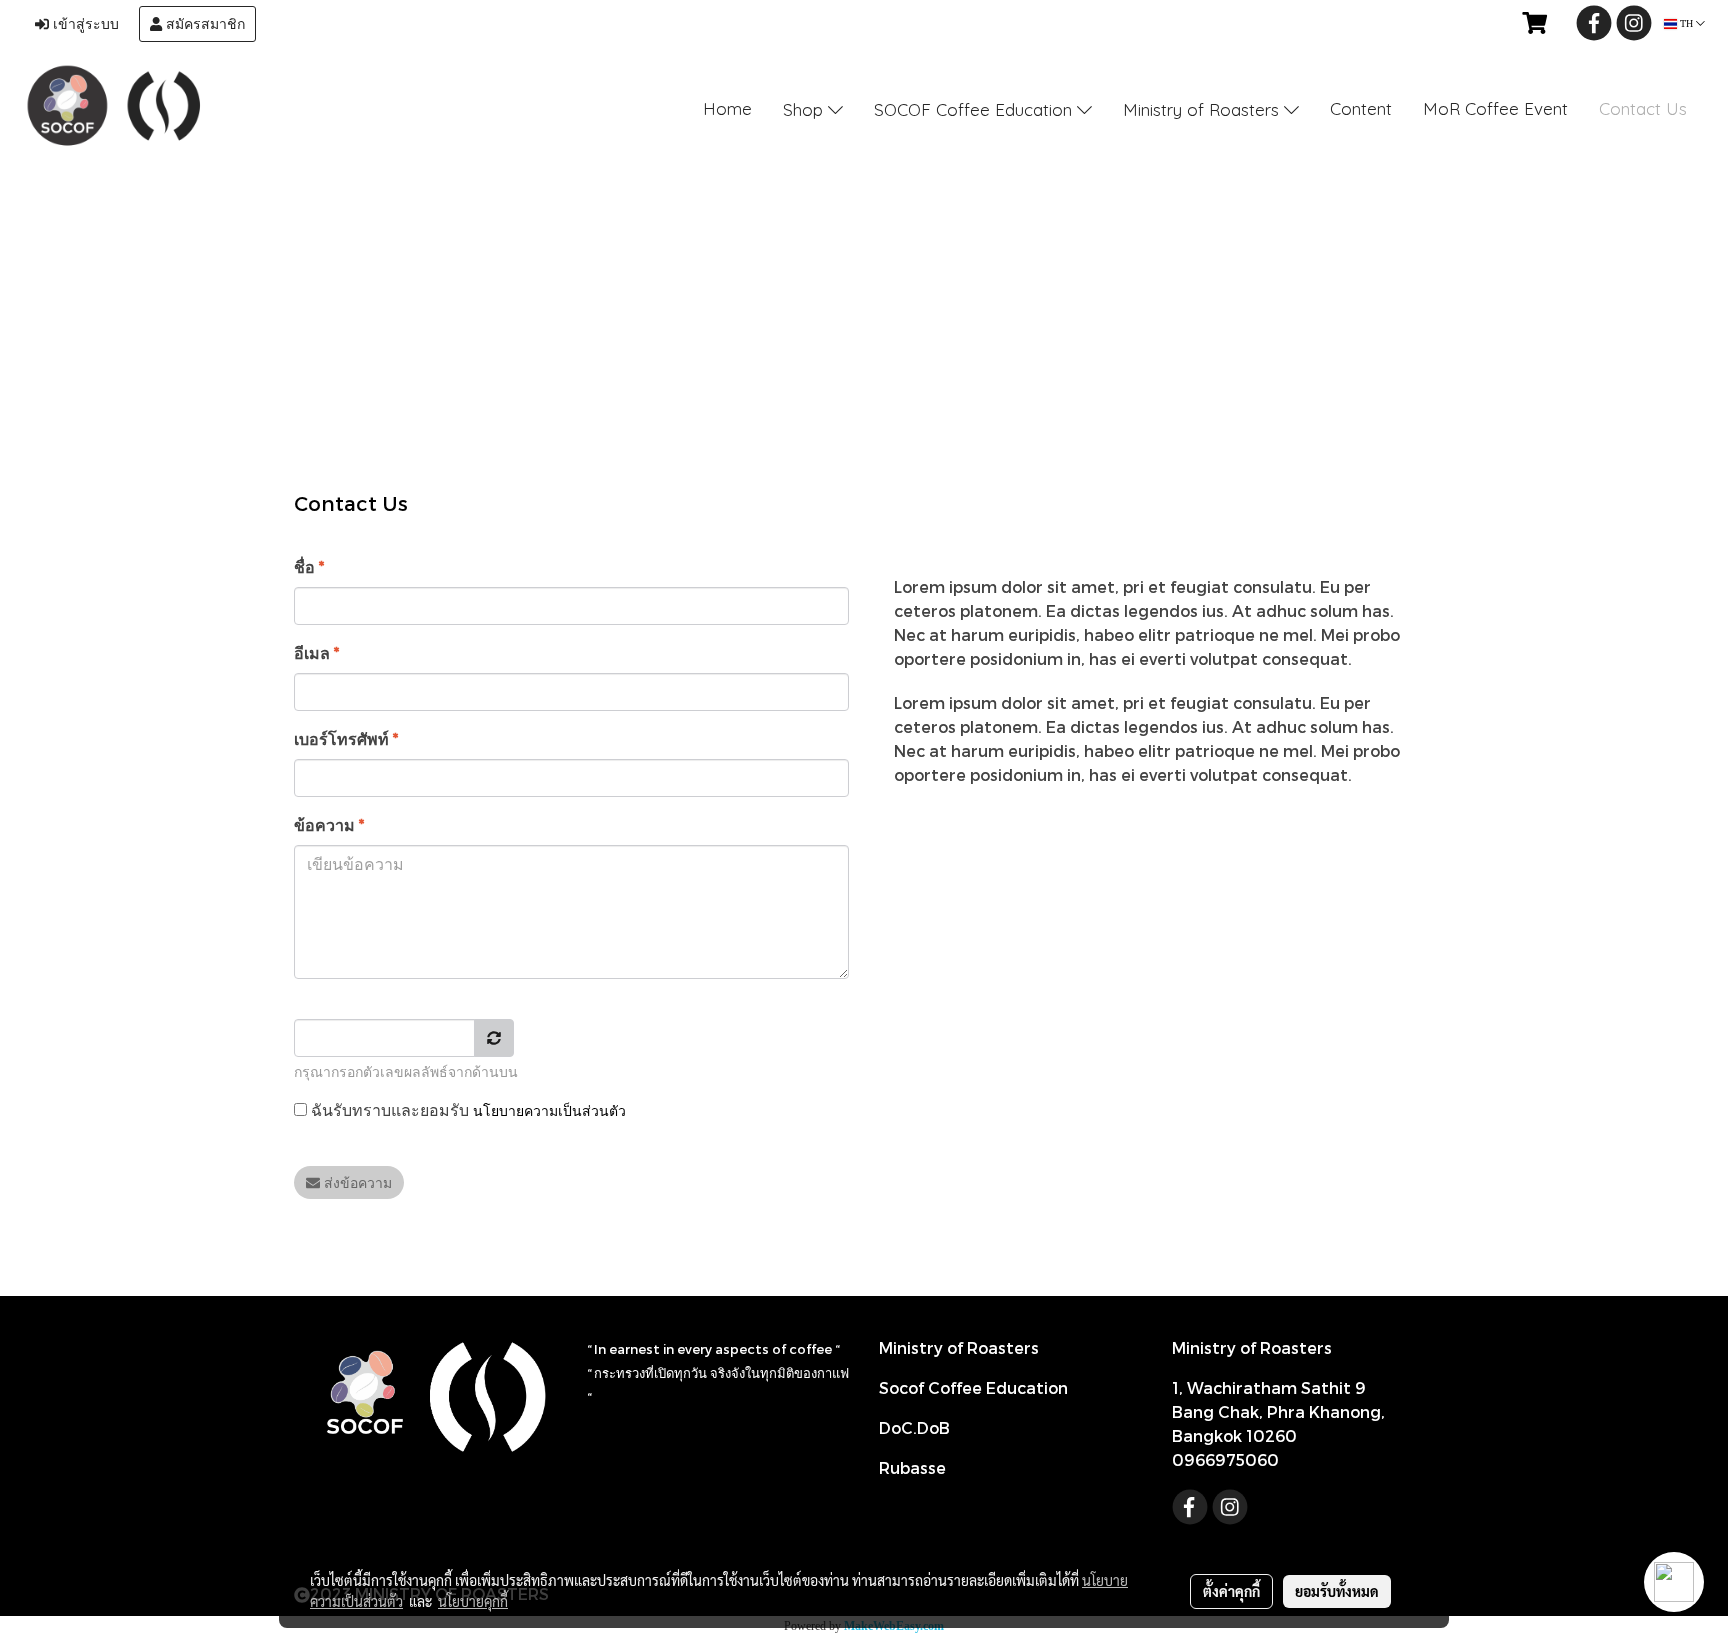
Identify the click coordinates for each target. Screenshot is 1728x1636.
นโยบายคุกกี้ (473, 1601)
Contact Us (1643, 108)
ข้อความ (329, 824)
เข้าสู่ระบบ (84, 24)
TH (1686, 23)
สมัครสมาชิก (203, 24)
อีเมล (316, 652)
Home (727, 108)
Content (1361, 108)
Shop (805, 109)
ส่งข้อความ (356, 1182)
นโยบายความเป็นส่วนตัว (549, 1110)
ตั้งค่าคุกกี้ (1231, 1591)
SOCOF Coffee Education (975, 109)
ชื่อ (309, 566)
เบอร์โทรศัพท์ (346, 738)
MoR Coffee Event (1495, 108)
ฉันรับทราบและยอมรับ (466, 1109)
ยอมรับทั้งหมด (1337, 1591)
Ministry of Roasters (1203, 109)
